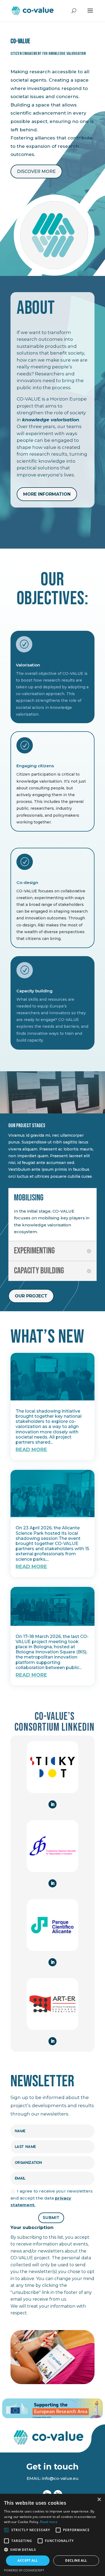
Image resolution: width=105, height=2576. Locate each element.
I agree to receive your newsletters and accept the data (52, 2198)
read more (31, 1450)
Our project (31, 1296)
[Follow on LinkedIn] (52, 1804)
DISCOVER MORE (36, 171)
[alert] (52, 2535)
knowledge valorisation (51, 420)
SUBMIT (51, 2218)
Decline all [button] (76, 2560)
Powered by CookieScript (24, 2570)
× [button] (99, 2500)
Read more (49, 2522)
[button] (52, 2550)
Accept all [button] (28, 2560)
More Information (47, 494)
